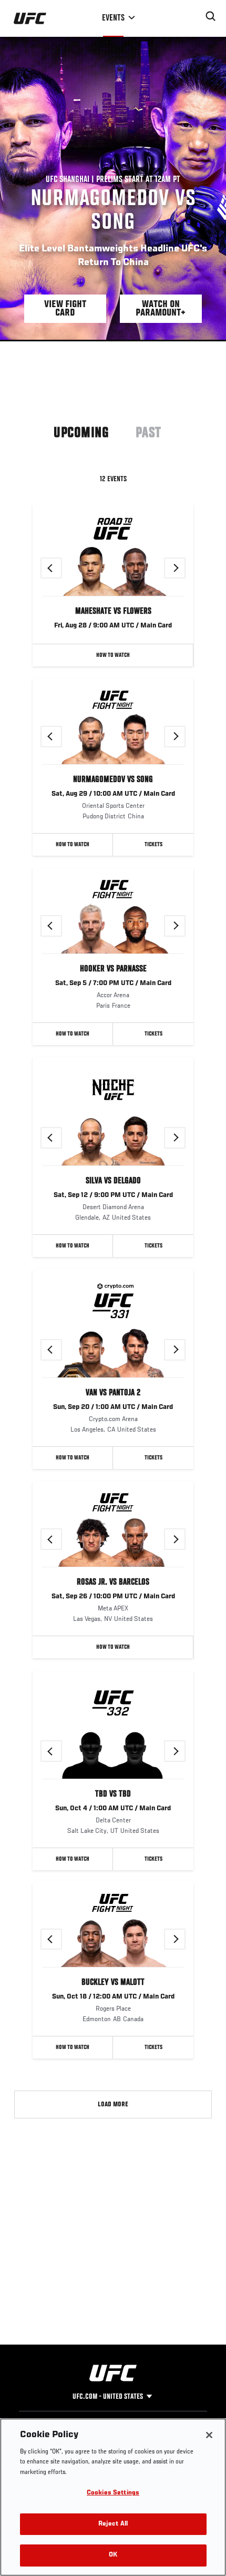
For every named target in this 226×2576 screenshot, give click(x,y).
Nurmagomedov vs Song (113, 780)
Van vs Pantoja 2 (113, 1393)
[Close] (209, 2435)
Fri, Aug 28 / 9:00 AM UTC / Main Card (113, 626)
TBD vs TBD (113, 1794)
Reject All (113, 2524)
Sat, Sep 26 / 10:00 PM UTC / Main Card (113, 1597)
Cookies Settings (113, 2493)
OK (113, 2555)
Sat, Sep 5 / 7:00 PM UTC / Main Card (113, 983)
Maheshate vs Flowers (113, 612)
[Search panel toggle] (211, 16)
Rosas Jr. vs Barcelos (113, 1583)
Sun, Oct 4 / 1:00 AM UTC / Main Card (113, 1809)
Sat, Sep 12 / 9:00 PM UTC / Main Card (113, 1195)
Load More (113, 2105)
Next (185, 568)
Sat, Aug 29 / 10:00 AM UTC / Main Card (113, 794)
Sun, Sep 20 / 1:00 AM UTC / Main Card (113, 1407)
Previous (61, 568)
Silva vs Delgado (113, 1181)
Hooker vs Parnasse (113, 969)
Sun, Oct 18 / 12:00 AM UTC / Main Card (113, 1997)
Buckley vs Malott (113, 1983)
